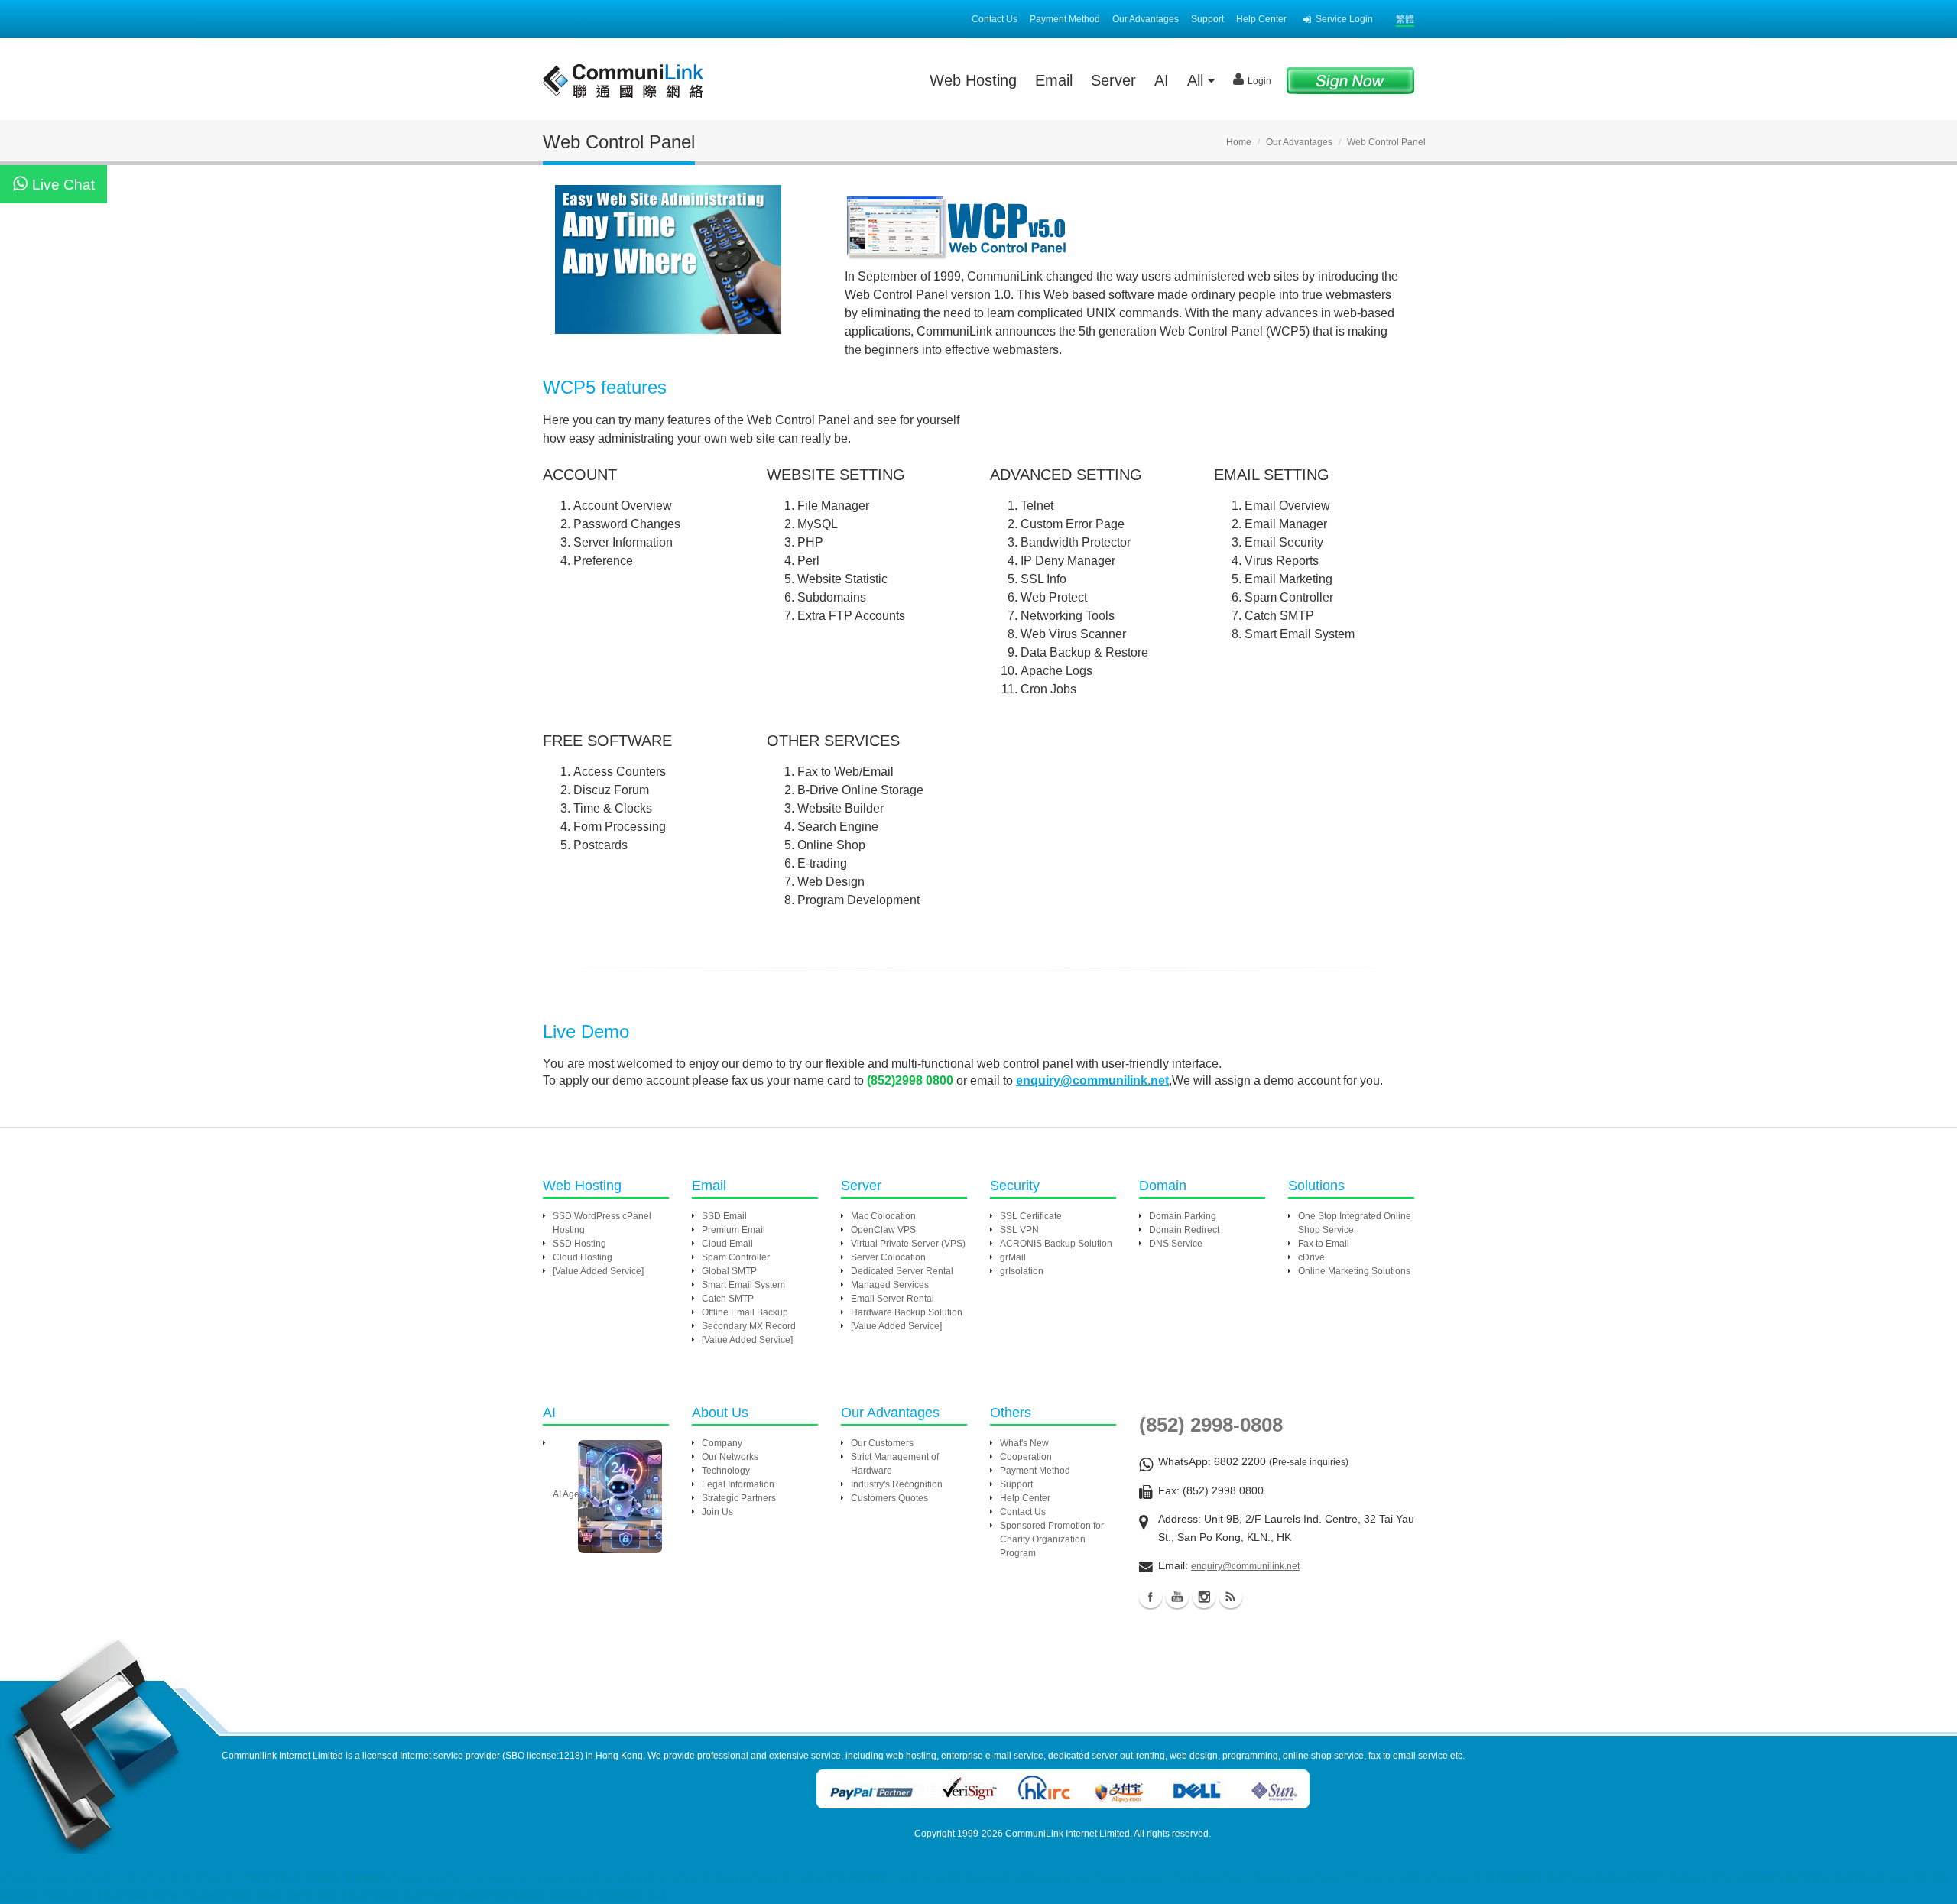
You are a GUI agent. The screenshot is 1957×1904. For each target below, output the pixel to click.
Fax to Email (1324, 1244)
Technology (726, 1471)
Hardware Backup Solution (907, 1312)
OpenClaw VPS (883, 1230)
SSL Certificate (1031, 1216)
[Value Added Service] (598, 1271)
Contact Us (995, 19)
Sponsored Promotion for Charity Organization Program (1052, 1539)
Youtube (1177, 1597)
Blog (1231, 1597)
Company (722, 1443)
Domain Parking (1183, 1216)
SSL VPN (1019, 1230)
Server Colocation (888, 1257)
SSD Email (724, 1216)
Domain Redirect (1184, 1230)
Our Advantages (1146, 19)
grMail (1013, 1257)
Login (1259, 81)
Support (1207, 19)
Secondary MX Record (749, 1326)
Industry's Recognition (897, 1484)
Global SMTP (729, 1271)
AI (1162, 80)
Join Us (717, 1512)
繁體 (1405, 19)
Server (1113, 80)
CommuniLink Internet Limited (1068, 1834)
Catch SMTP (728, 1299)
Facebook (1151, 1597)
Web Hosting (973, 80)
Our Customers (882, 1443)
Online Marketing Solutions (1354, 1271)
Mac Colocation (883, 1216)
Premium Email (733, 1230)
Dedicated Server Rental (902, 1271)
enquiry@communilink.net (1245, 1566)
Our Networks (730, 1457)
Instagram (1204, 1597)
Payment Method (1065, 19)
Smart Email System (743, 1285)
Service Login (1344, 19)
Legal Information (738, 1484)
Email (1054, 80)
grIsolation (1022, 1271)
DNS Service (1176, 1244)
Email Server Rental (892, 1299)
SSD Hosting (579, 1244)
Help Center (1261, 19)
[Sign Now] (1350, 80)
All (1198, 80)
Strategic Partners (739, 1498)
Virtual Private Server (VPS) (908, 1244)
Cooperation (1026, 1457)
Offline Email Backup (745, 1312)
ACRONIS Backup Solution (1056, 1244)
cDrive (1311, 1257)
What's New (1024, 1443)
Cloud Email (727, 1244)
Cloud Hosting (583, 1257)
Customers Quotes (889, 1498)
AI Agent (570, 1494)
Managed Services (890, 1285)
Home (1239, 142)
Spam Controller (736, 1257)
